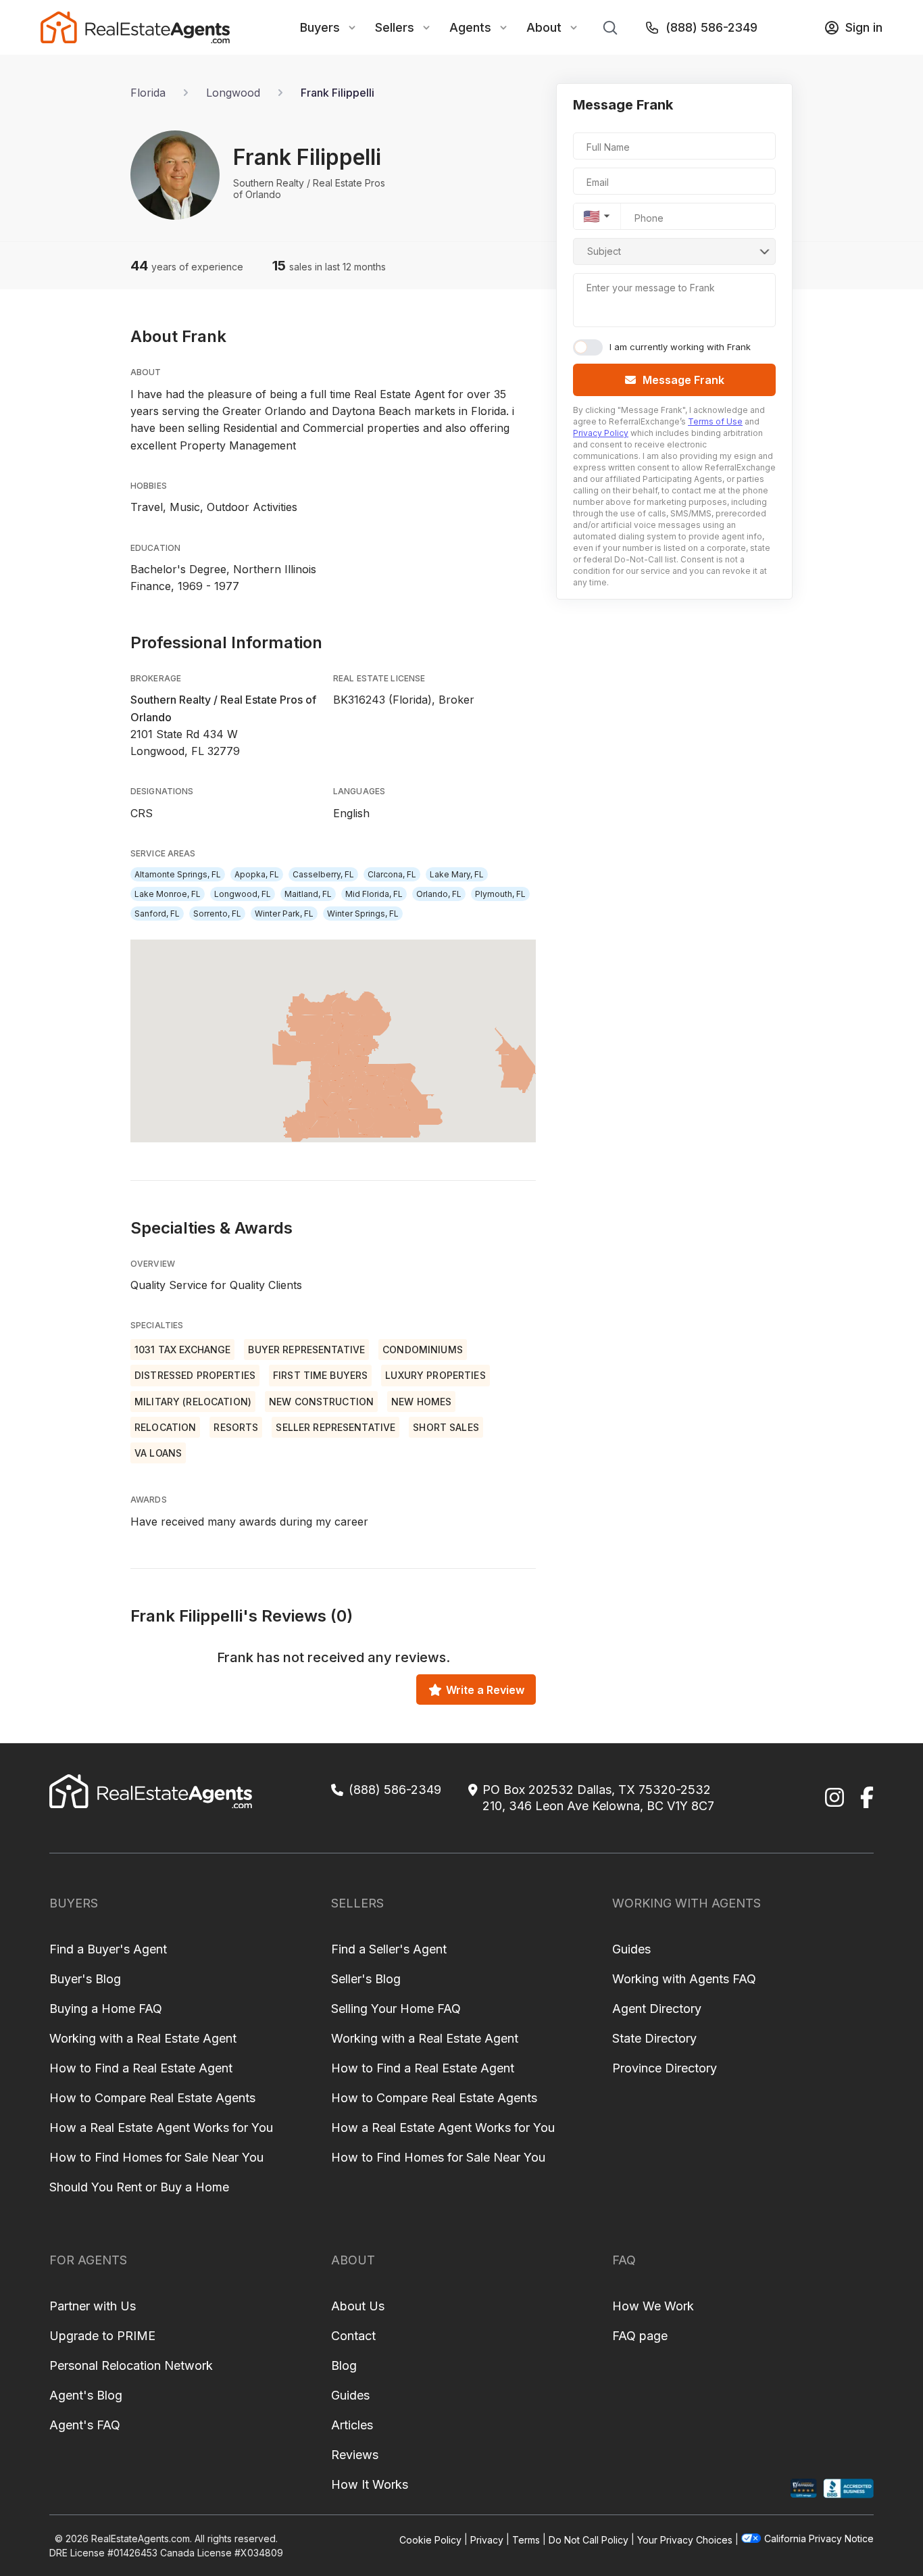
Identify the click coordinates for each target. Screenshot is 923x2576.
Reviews (355, 2455)
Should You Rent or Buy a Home (139, 2187)
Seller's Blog (366, 1979)
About (544, 27)
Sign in (864, 27)
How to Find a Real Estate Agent (141, 2068)
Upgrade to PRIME (102, 2336)
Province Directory (665, 2068)
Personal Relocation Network (131, 2365)
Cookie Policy (430, 2539)
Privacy (487, 2539)
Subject (604, 251)
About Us (358, 2306)
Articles (352, 2425)
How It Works (370, 2484)
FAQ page (640, 2336)
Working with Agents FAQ (684, 1979)
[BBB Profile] (848, 2488)
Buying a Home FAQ (106, 2009)
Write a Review (485, 1690)
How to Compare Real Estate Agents (152, 2098)
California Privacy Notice (819, 2538)
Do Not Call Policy (589, 2539)
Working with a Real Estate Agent (143, 2038)
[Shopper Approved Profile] (804, 2488)
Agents (470, 27)
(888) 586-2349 (712, 27)
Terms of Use (715, 421)
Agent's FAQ (85, 2425)
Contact (353, 2336)
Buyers (320, 27)
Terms (526, 2539)
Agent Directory (657, 2009)
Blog (344, 2365)
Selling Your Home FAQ (396, 2009)
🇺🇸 (592, 216)
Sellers (395, 27)
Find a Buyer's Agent (108, 1949)
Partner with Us (93, 2306)
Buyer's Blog (85, 1979)
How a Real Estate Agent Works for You (161, 2128)
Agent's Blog (86, 2395)
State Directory (654, 2038)
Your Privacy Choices (685, 2539)
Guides (631, 1949)
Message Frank (683, 380)
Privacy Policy (601, 433)
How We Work (653, 2306)
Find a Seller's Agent (389, 1949)
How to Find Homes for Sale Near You (156, 2157)
